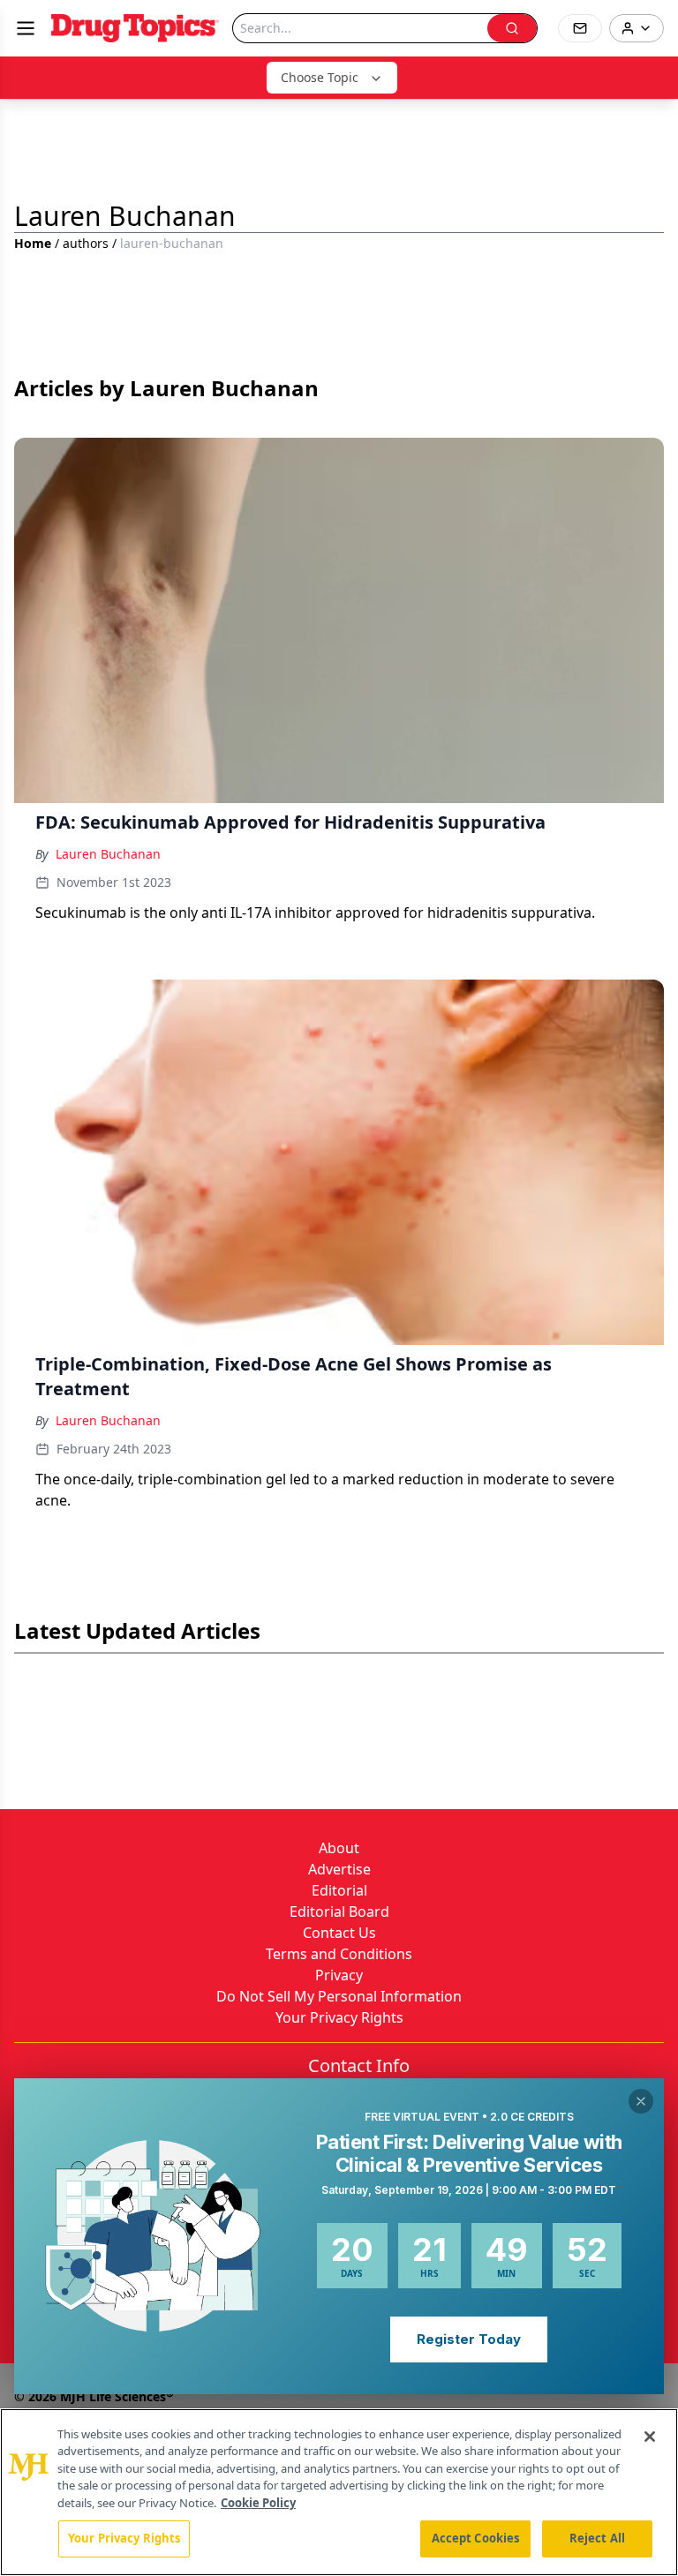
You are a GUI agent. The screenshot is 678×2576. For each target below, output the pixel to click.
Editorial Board (339, 1911)
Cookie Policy (258, 2503)
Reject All (597, 2538)
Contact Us (339, 1933)
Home (33, 243)
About (339, 1848)
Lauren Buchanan (108, 854)
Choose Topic (320, 77)
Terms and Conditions (339, 1954)
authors (86, 243)
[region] (339, 2492)
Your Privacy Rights (339, 2017)
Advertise (339, 1869)
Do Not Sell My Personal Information (339, 1996)
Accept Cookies (476, 2538)
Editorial (339, 1890)
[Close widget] (641, 2101)
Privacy (339, 1975)
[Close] (650, 2437)
